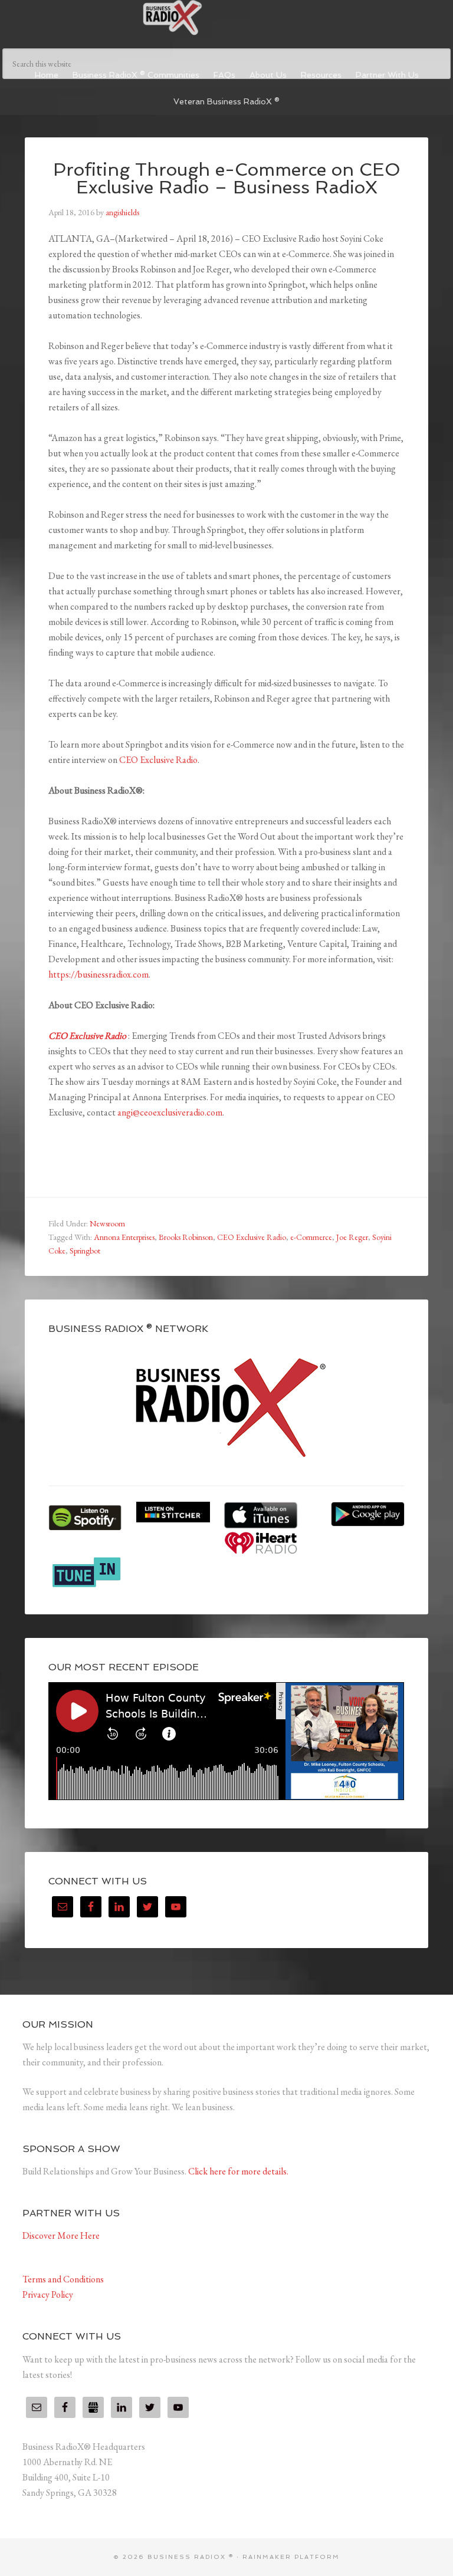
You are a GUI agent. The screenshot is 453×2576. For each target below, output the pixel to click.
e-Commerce (311, 1237)
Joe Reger (352, 1237)
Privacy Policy (48, 2294)
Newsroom (107, 1223)
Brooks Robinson (186, 1237)
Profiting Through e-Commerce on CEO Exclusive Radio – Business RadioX (227, 178)
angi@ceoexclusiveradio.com (170, 1112)
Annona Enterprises (124, 1237)
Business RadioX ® (226, 18)
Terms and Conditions (63, 2279)
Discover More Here (61, 2236)
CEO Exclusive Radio (158, 760)
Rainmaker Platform (291, 2557)
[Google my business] (93, 2407)
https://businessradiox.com (99, 974)
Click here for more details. (238, 2171)
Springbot (85, 1251)
